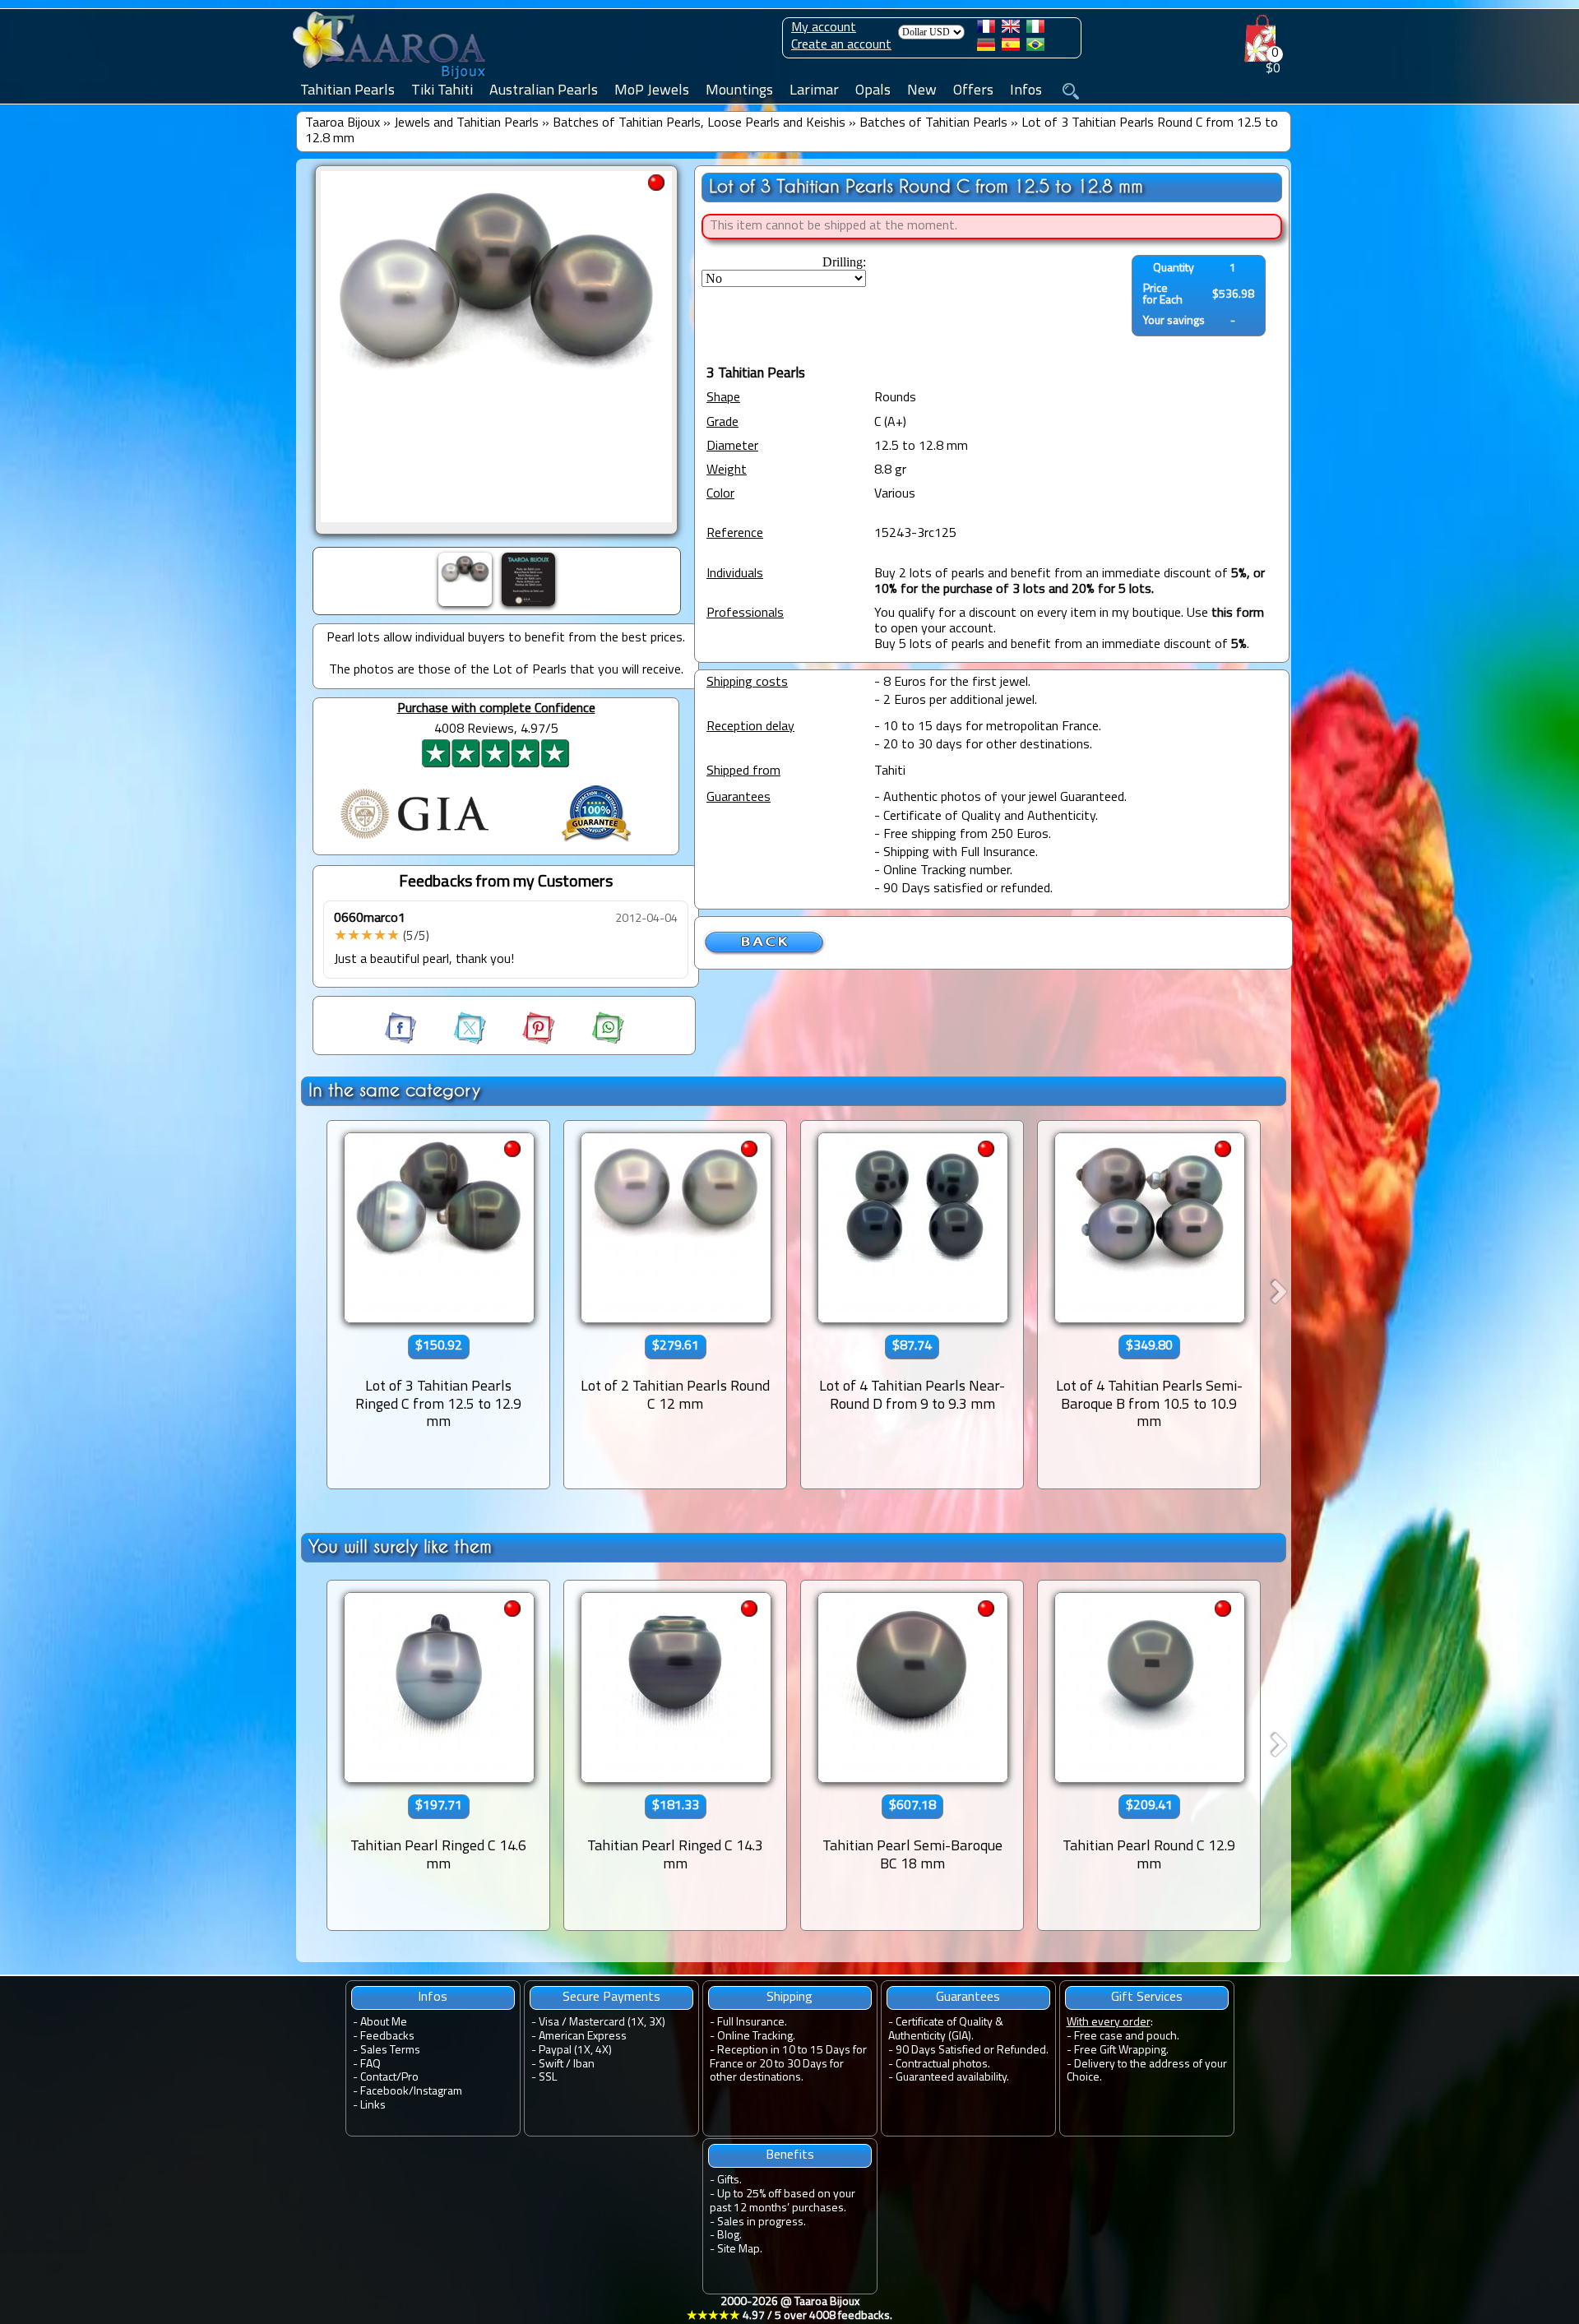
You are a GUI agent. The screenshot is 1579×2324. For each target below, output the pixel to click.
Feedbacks (387, 2037)
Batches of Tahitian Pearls (933, 123)
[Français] (986, 30)
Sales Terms (390, 2051)
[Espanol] (1011, 48)
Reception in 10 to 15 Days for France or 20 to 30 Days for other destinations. (788, 2065)
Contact (378, 2078)
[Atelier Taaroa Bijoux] (391, 80)
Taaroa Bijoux (343, 123)
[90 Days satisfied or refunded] (596, 844)
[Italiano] (1035, 30)
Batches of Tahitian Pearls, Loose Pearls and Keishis (699, 123)
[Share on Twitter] (455, 1041)
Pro (410, 2078)
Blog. (729, 2236)
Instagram (438, 2092)
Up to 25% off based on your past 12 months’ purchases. (783, 2201)
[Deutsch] (986, 48)
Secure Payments (611, 1998)
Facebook (384, 2092)
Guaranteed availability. (952, 2078)
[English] (1011, 30)
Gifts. (729, 2180)
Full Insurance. (752, 2023)
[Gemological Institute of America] (414, 840)
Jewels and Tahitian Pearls (466, 123)
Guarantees (968, 1998)
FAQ (370, 2065)
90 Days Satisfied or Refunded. (972, 2051)
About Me (384, 2023)
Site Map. (740, 2250)
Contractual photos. (943, 2065)
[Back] (765, 952)
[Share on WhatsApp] (591, 1041)
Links (373, 2106)
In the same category (394, 1090)
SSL (548, 2078)
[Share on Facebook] (402, 1041)
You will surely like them (400, 1546)
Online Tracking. (756, 2037)
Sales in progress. (762, 2222)
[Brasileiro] (1035, 48)
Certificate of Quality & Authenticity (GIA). (946, 2030)
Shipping (789, 1998)
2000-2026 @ (789, 2309)
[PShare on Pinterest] (524, 1041)
